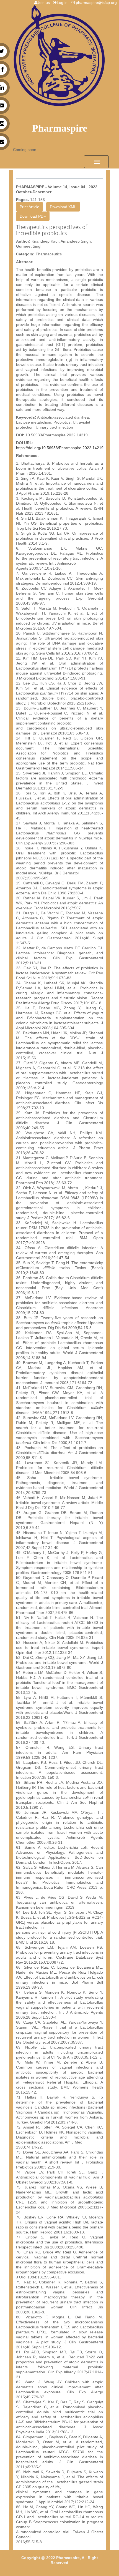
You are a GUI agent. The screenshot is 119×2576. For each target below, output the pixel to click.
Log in (63, 2)
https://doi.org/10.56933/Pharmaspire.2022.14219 (60, 448)
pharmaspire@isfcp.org (97, 2)
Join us (45, 2)
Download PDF (33, 216)
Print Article (29, 207)
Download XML (63, 207)
